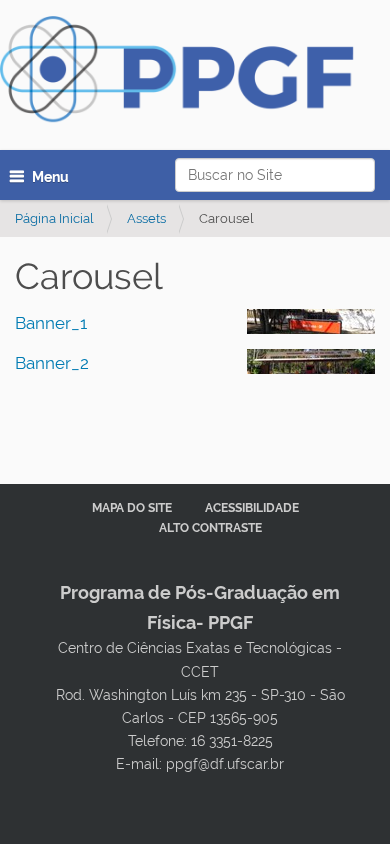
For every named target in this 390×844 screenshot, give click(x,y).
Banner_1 (51, 323)
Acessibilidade (252, 508)
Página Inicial (54, 218)
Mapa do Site (132, 508)
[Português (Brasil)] (187, 75)
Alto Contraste (210, 528)
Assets (146, 218)
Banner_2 (52, 363)
